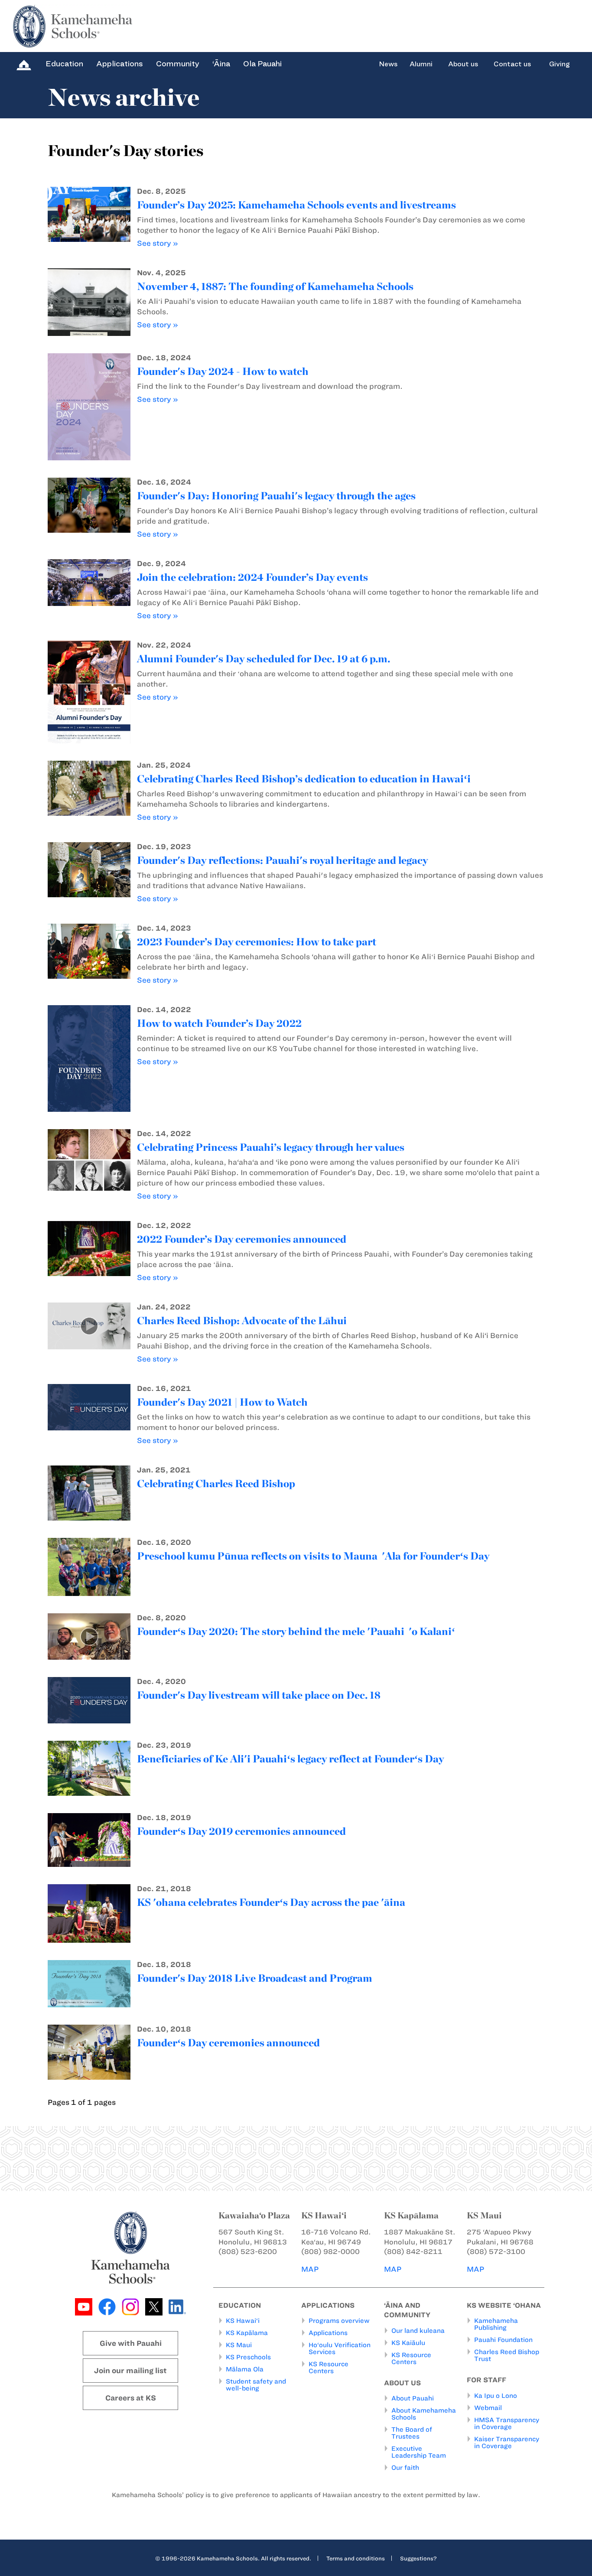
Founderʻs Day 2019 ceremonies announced (241, 1831)
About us (463, 64)
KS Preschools (248, 2357)
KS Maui (239, 2345)
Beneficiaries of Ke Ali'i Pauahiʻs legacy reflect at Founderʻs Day (290, 1759)
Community (178, 64)
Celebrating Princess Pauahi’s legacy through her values (271, 1147)
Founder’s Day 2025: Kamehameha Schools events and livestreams (296, 205)
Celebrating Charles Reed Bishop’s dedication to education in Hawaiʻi (304, 779)
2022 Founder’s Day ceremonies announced (242, 1239)
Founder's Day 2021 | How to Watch (222, 1402)
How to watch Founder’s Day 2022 (219, 1023)
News (388, 64)
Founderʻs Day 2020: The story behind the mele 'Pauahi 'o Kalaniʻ (296, 1631)
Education (64, 64)
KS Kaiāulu (408, 2343)
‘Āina (221, 64)
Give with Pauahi (131, 2343)
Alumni (421, 64)
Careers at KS (131, 2398)
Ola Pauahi (262, 64)
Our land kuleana (418, 2331)
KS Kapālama (247, 2333)
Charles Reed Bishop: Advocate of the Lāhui (242, 1321)
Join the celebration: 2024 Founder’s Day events (252, 577)
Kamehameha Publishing (496, 2324)
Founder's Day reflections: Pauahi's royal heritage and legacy (282, 860)
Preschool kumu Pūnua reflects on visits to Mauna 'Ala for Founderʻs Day (313, 1556)
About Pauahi (413, 2398)
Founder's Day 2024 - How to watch (223, 371)
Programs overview (339, 2321)
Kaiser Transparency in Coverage (507, 2442)
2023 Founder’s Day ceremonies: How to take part (257, 942)
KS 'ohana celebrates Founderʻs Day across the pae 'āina (271, 1902)
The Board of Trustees (412, 2433)
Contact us (512, 64)
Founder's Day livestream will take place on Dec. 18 (259, 1695)
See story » (158, 243)
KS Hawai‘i (243, 2321)
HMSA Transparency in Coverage (507, 2423)
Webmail (488, 2408)
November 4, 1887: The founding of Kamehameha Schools (275, 286)
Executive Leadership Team (419, 2452)
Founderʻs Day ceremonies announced (228, 2043)
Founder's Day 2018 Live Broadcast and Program (255, 1978)
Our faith (405, 2468)
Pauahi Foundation (503, 2340)
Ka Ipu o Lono (496, 2396)
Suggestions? (418, 2558)
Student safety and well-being (256, 2385)
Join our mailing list (130, 2371)
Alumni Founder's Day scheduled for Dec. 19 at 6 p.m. (263, 659)
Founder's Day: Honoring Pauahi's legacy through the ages (276, 496)
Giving (559, 64)
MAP (310, 2269)
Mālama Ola (245, 2369)
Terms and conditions (356, 2558)
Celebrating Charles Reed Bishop (216, 1483)
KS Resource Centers (329, 2368)
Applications (120, 64)
